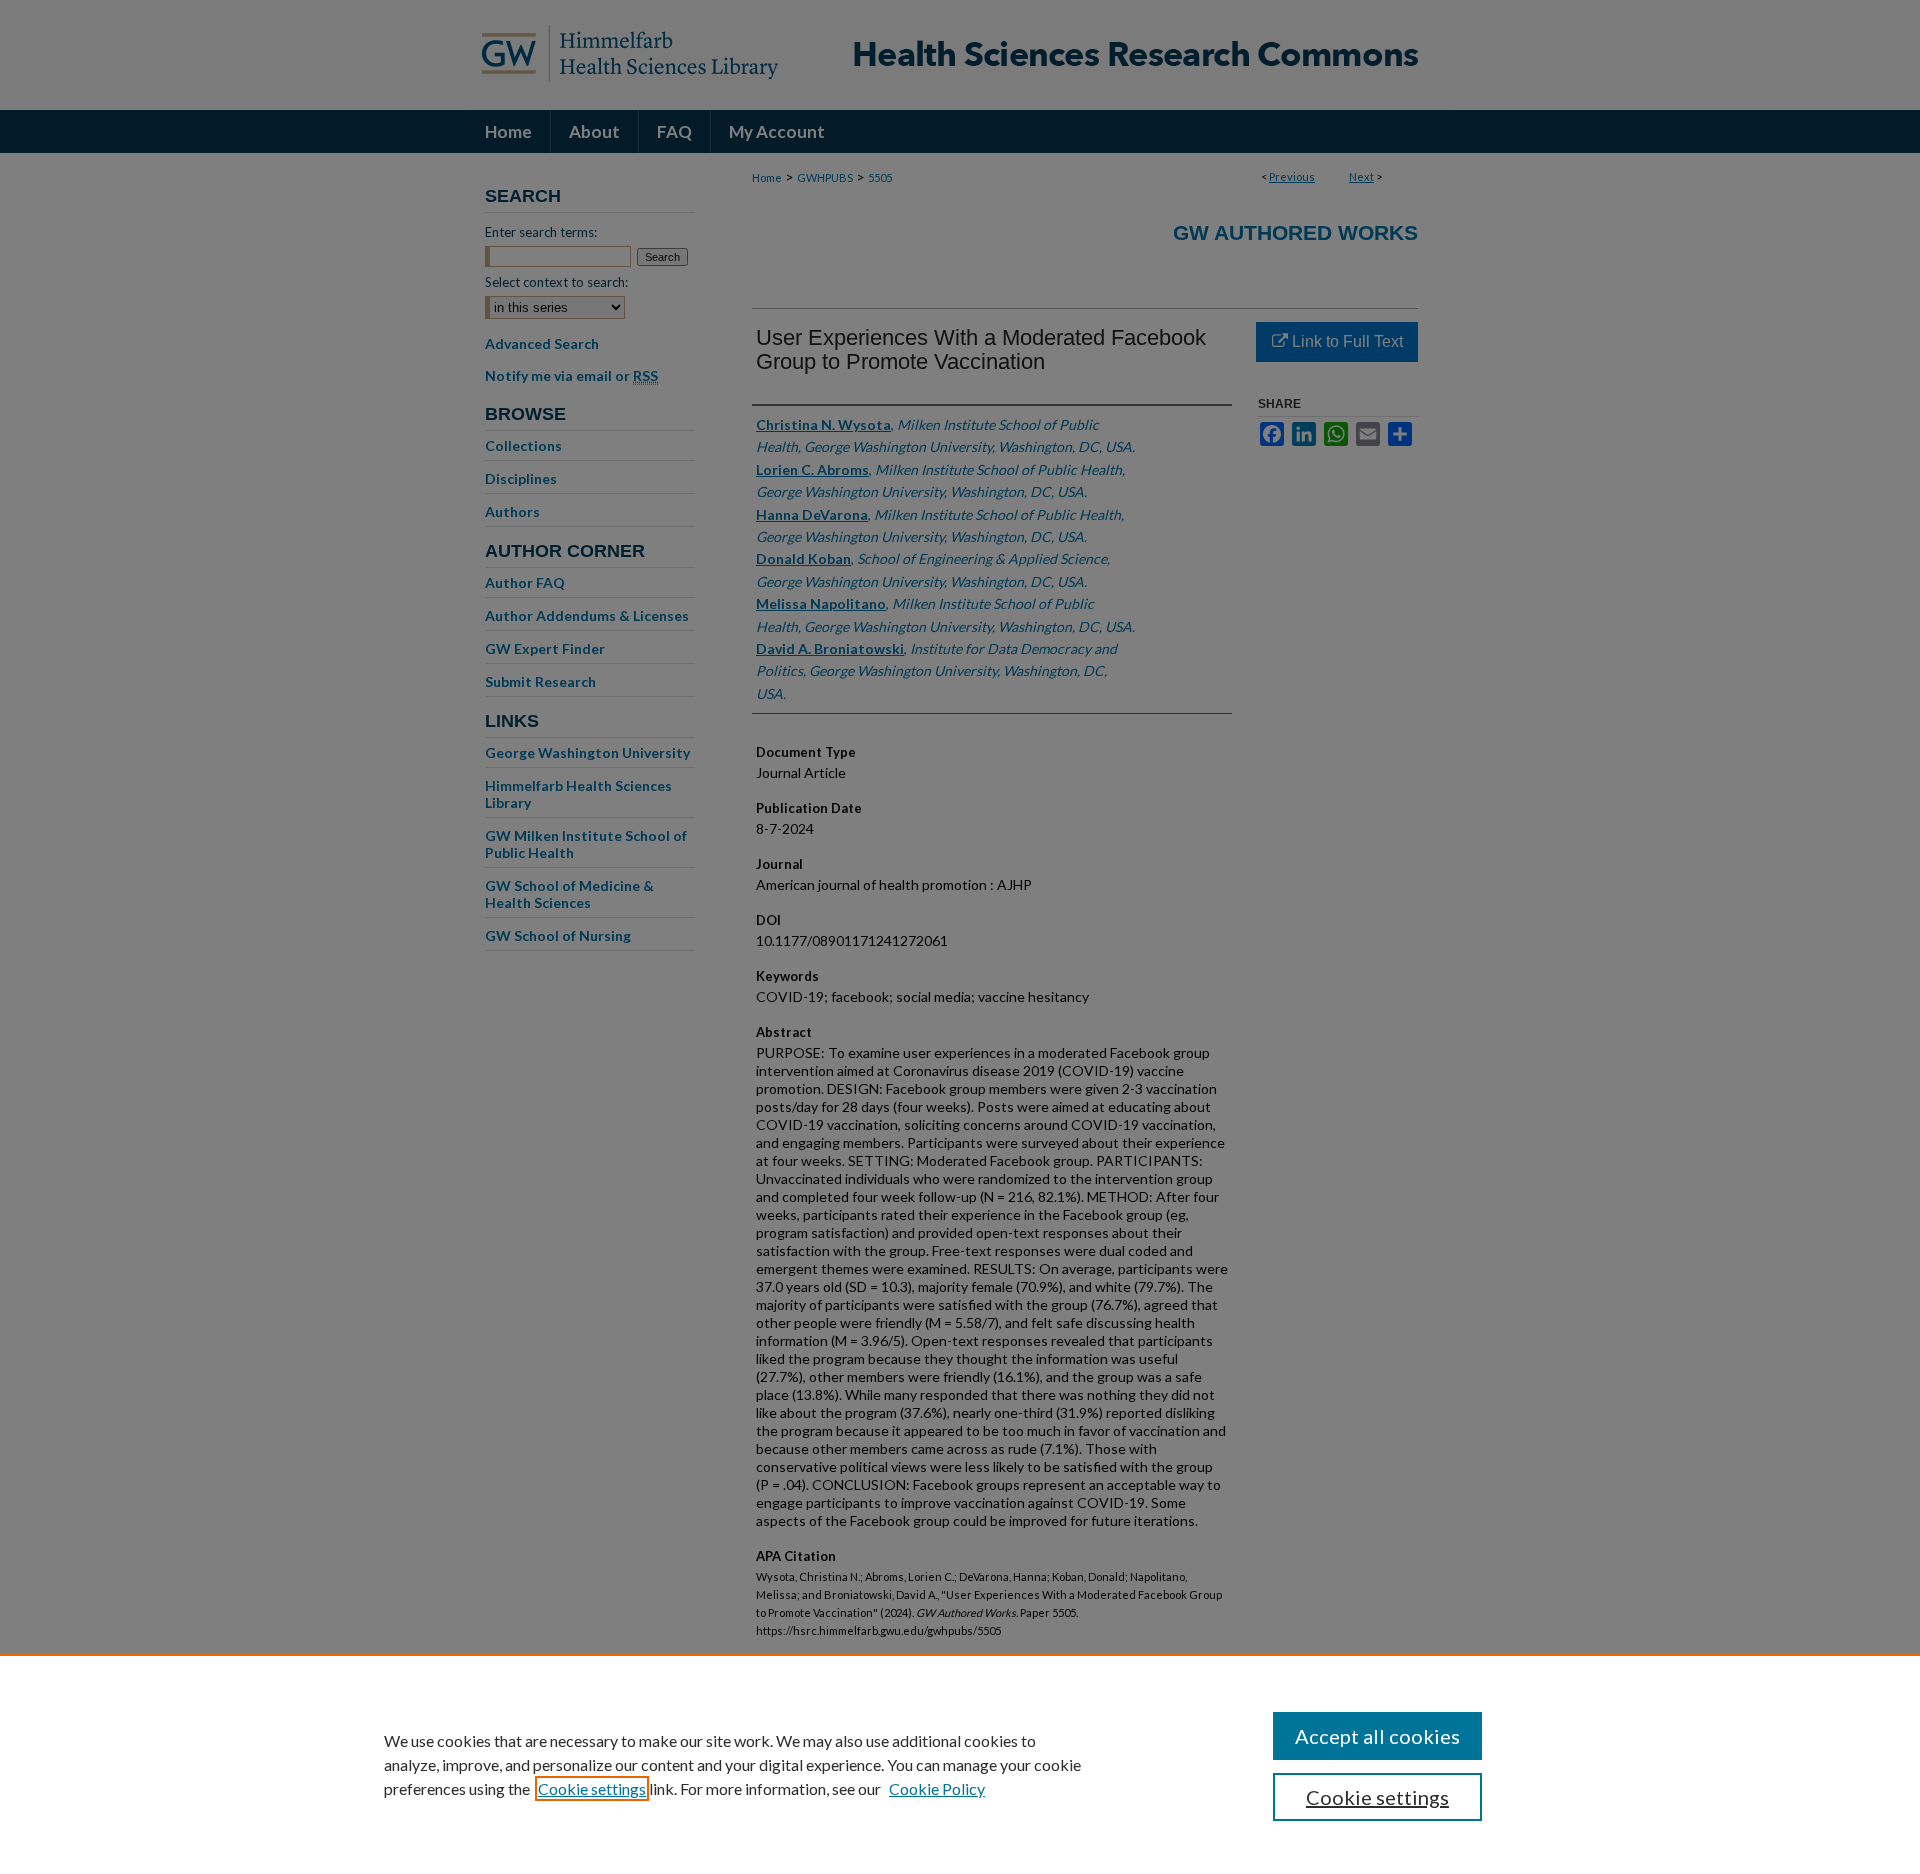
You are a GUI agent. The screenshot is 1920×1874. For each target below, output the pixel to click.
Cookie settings (592, 1788)
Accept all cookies (1377, 1736)
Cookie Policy (937, 1788)
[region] (960, 1764)
